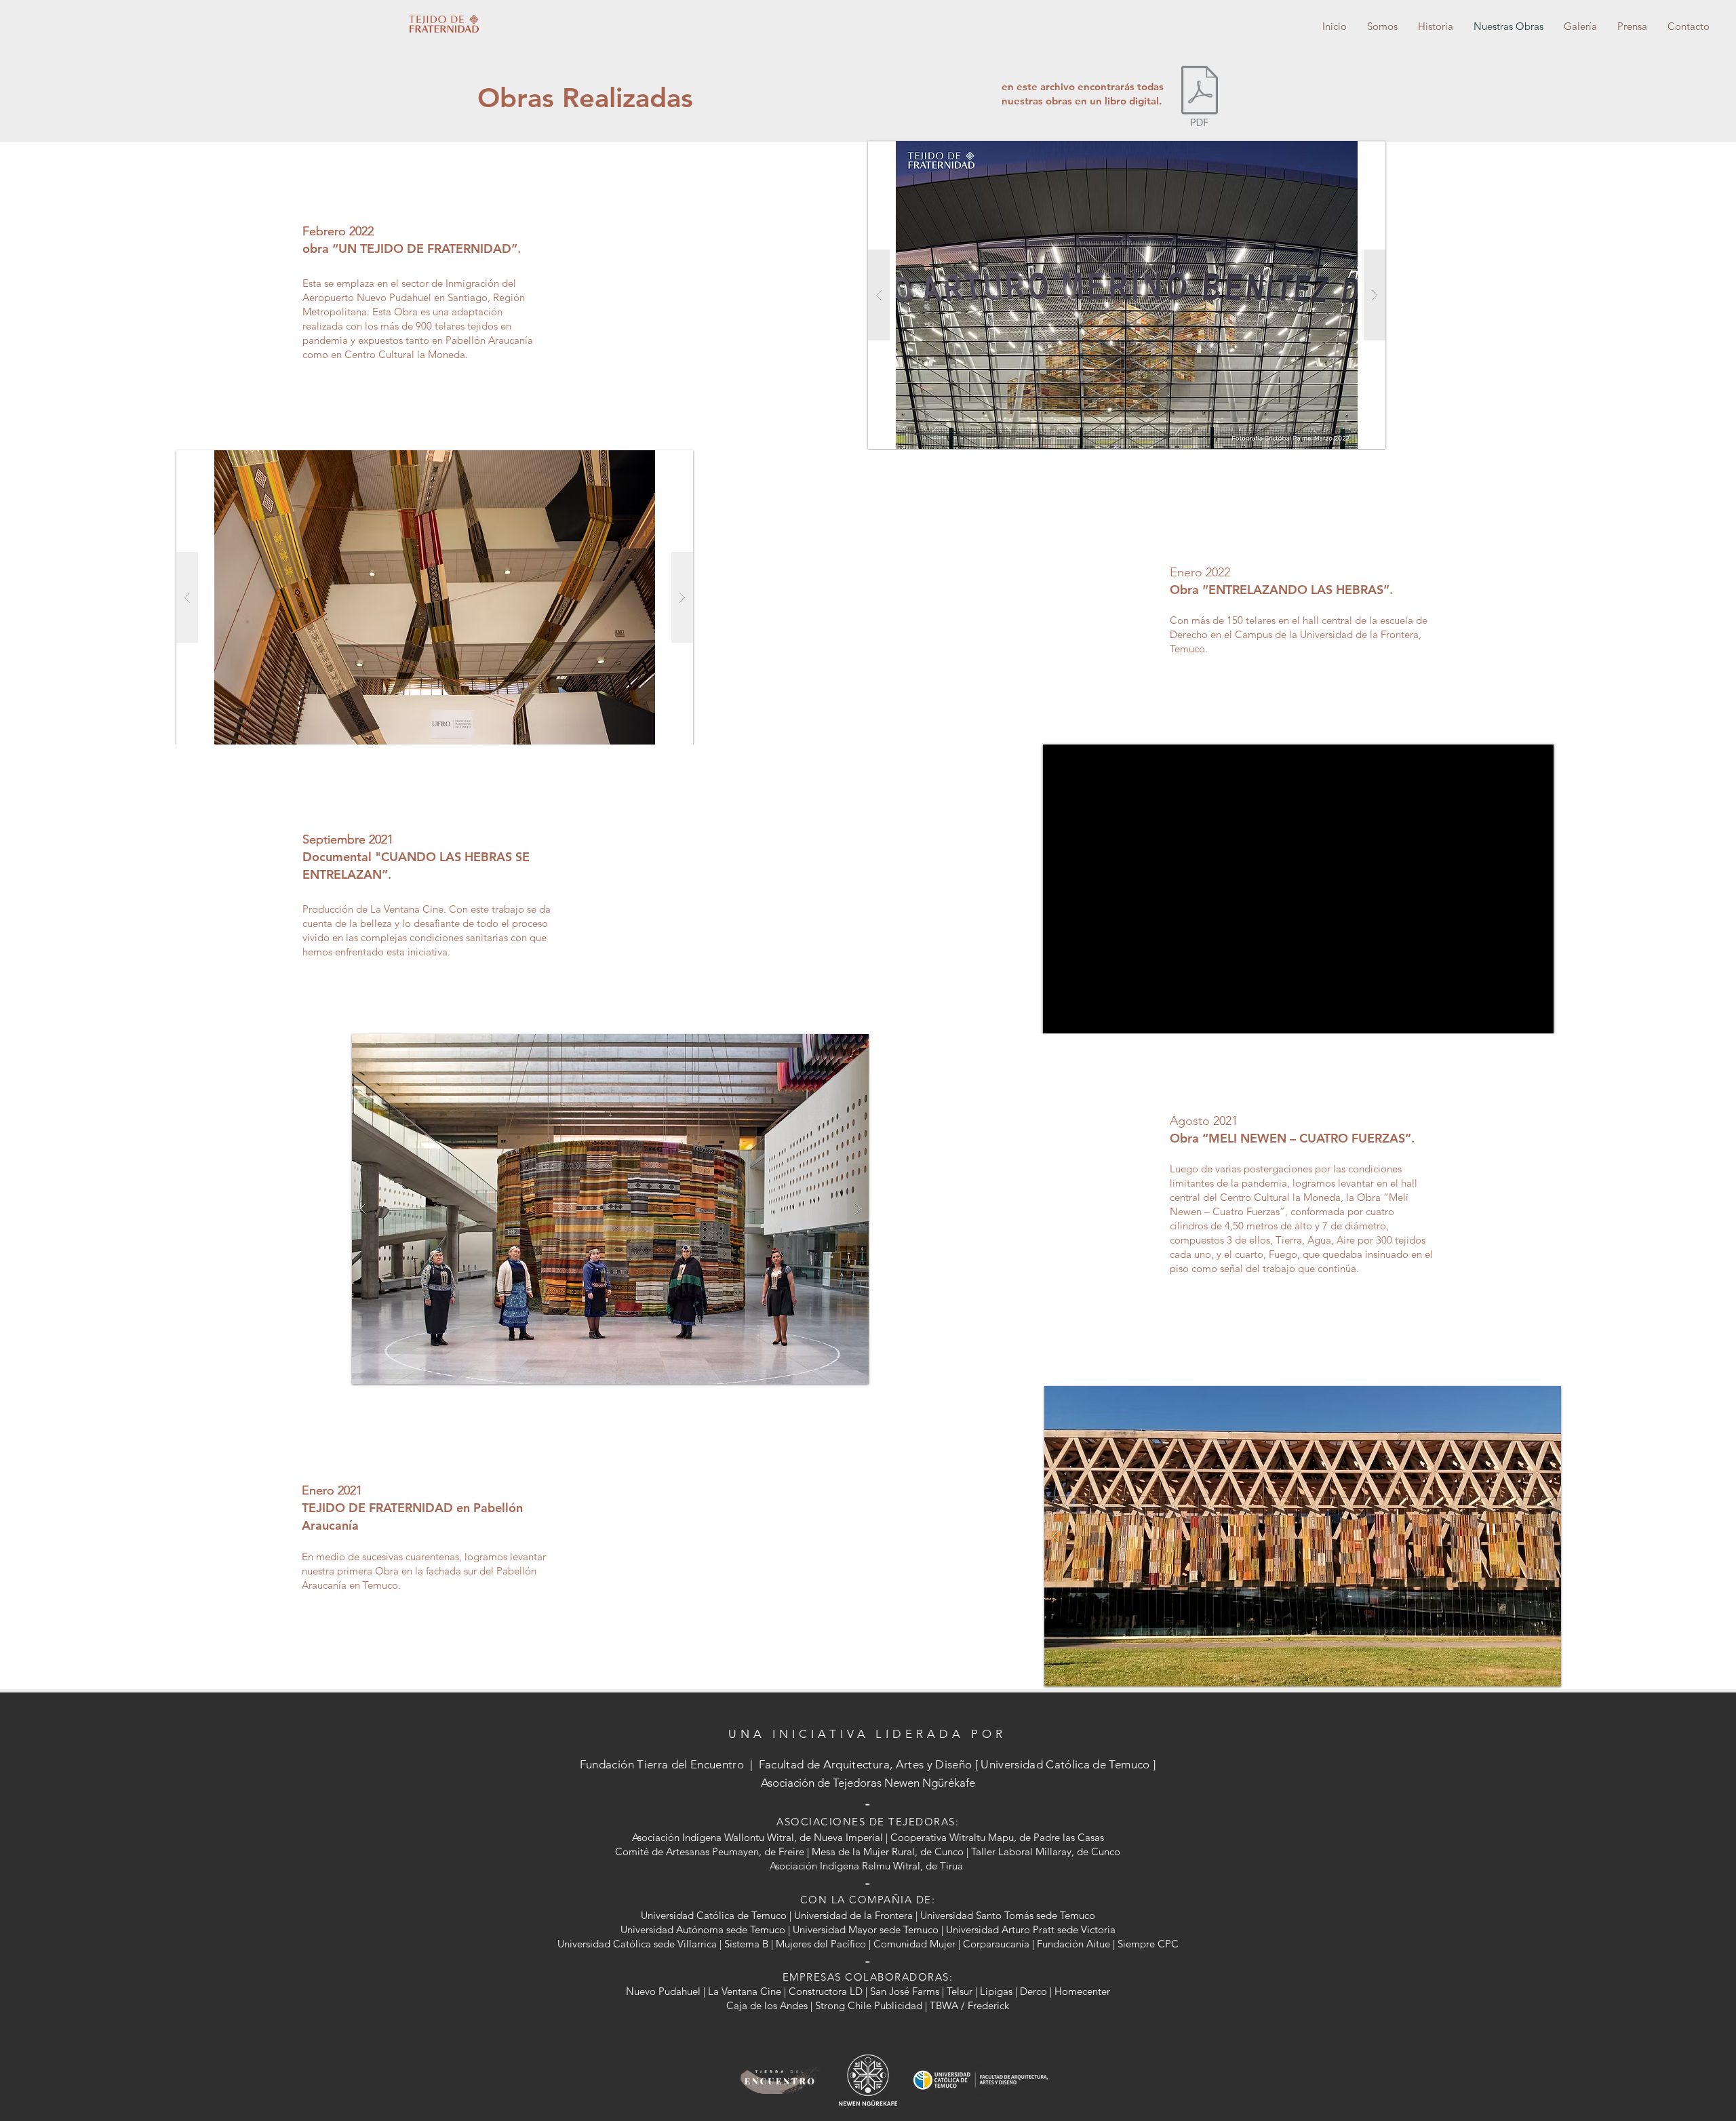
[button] (1303, 1536)
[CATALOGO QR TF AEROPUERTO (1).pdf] (1200, 98)
